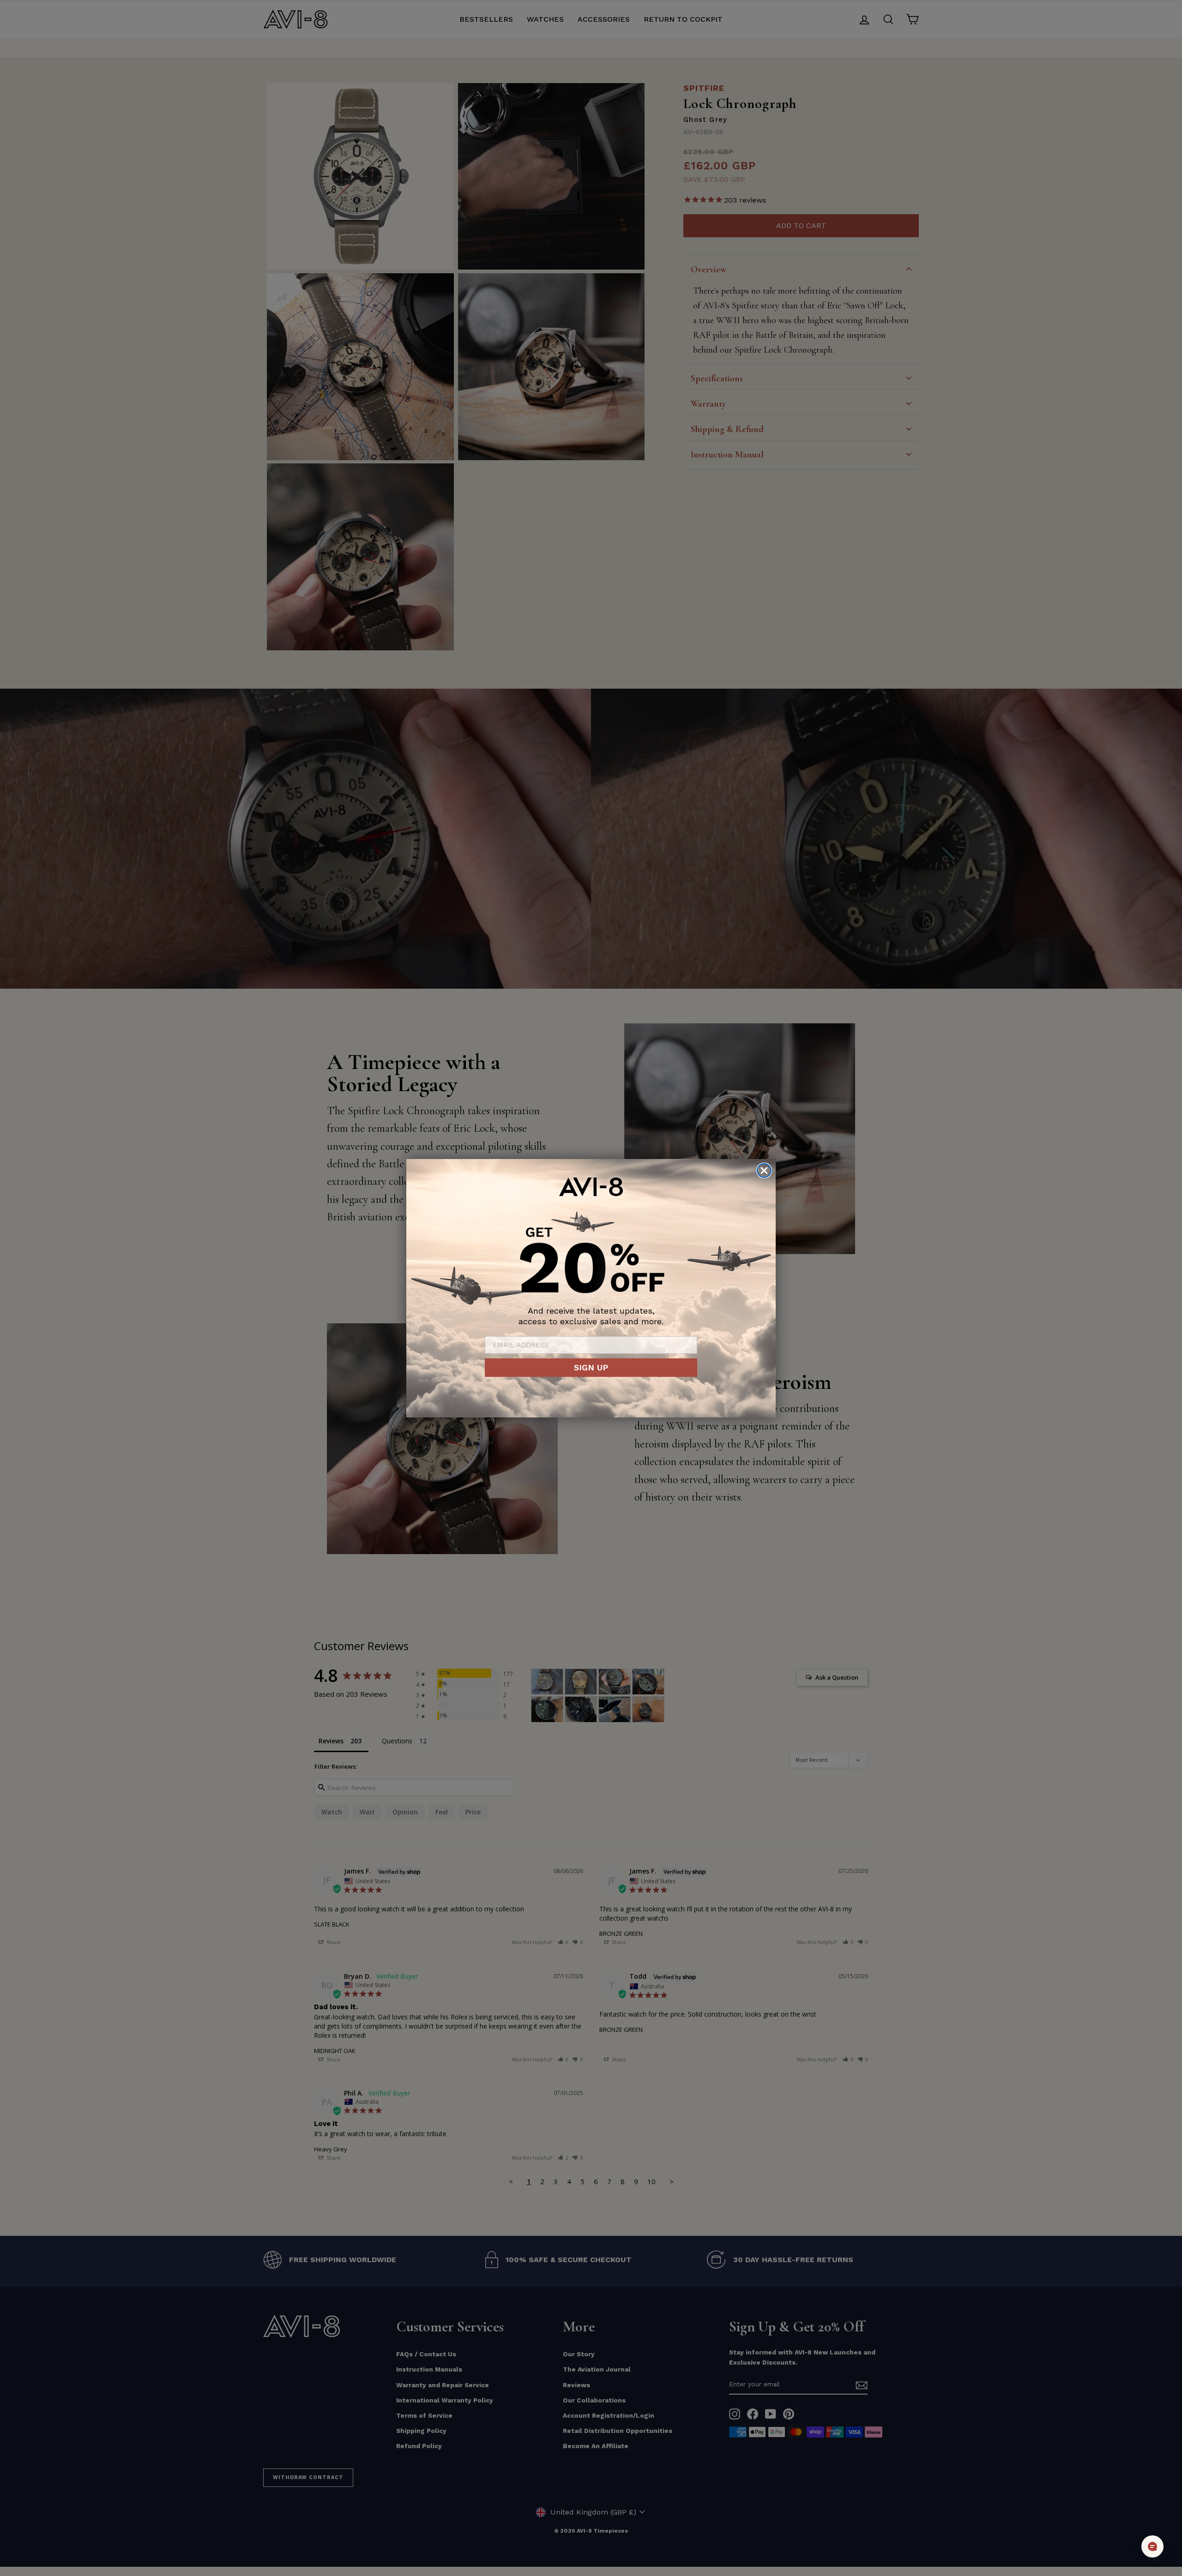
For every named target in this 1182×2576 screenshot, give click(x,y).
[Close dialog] (764, 1171)
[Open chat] (1152, 2546)
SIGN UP (591, 1367)
